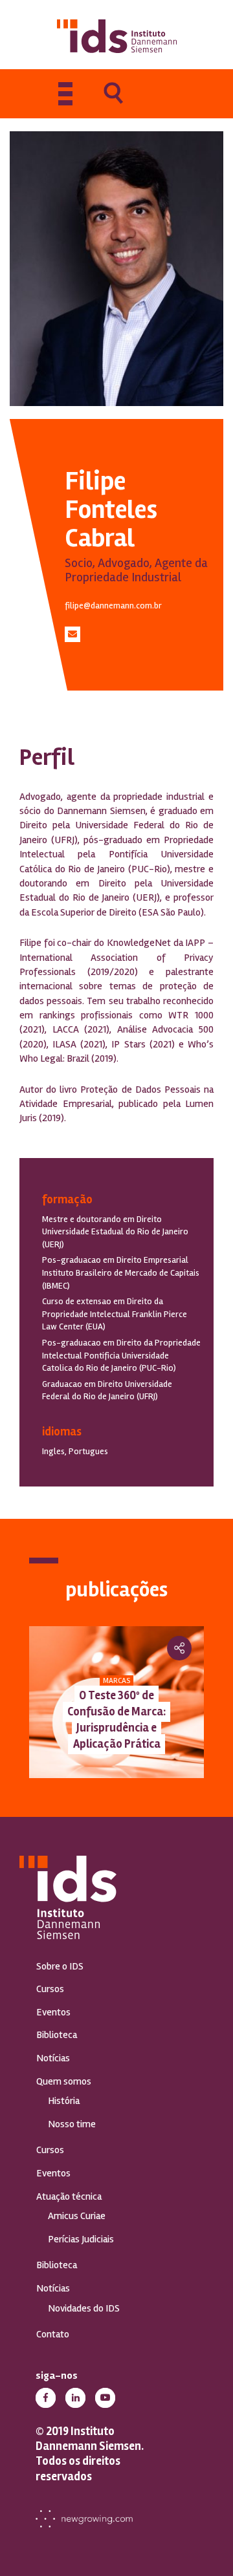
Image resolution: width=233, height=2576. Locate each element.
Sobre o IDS (60, 1966)
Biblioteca (57, 2035)
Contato (53, 2334)
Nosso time (72, 2124)
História (64, 2101)
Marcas (116, 1681)
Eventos (53, 2012)
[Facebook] (46, 2398)
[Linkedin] (75, 2398)
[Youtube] (105, 2398)
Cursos (50, 1989)
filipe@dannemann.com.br (113, 606)
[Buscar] (113, 102)
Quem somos (64, 2081)
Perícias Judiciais (81, 2239)
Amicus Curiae (77, 2216)
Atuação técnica (69, 2196)
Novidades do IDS (84, 2308)
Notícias (53, 2058)
